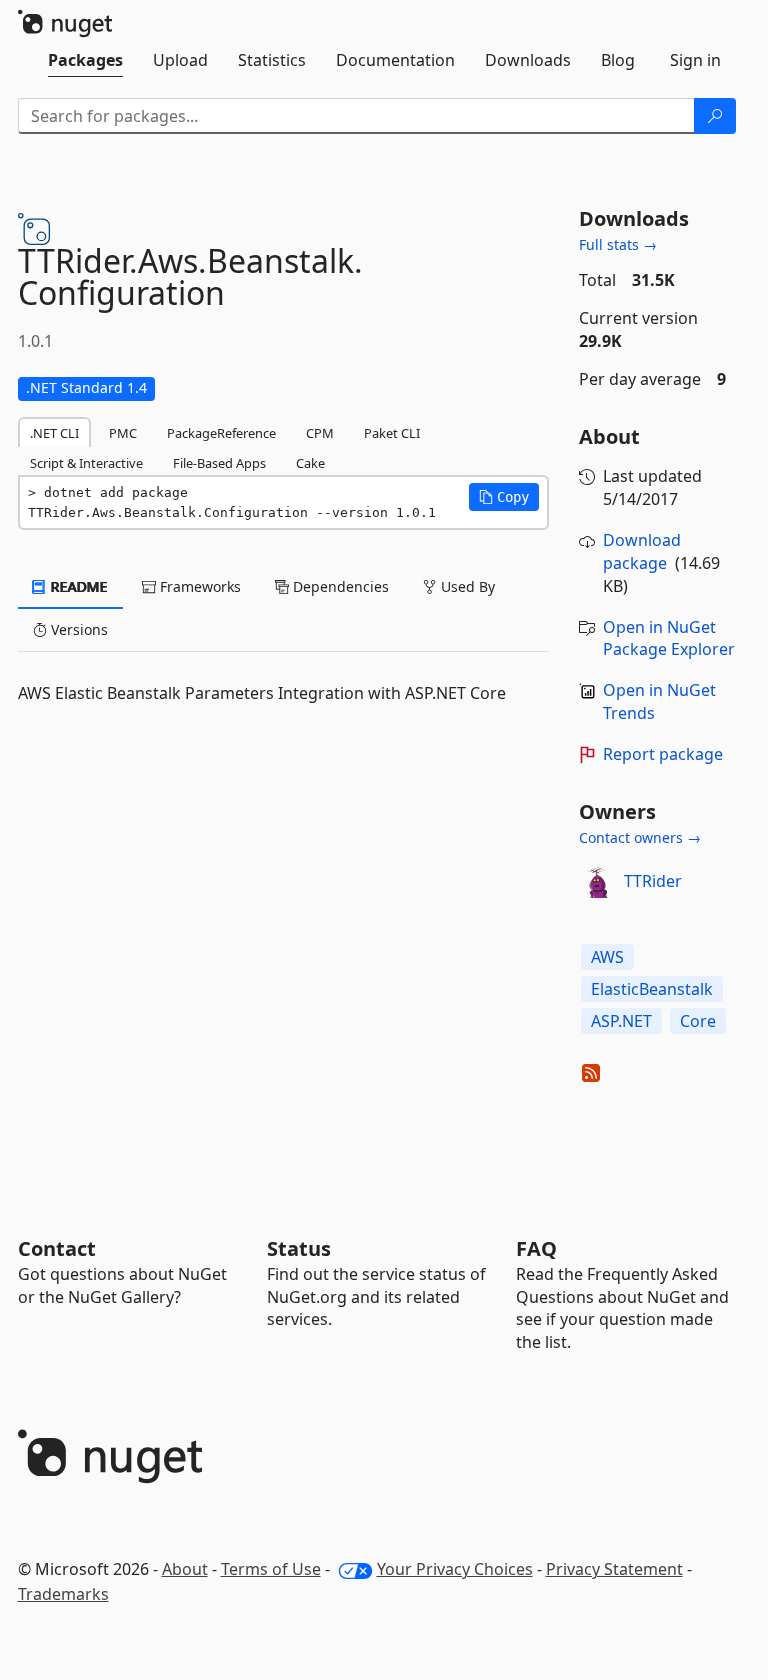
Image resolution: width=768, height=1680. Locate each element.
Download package (642, 551)
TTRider (653, 881)
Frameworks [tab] (198, 586)
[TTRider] (598, 882)
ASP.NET (621, 1021)
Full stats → (618, 244)
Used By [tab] (466, 586)
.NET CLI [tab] (54, 433)
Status (299, 1248)
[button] (504, 497)
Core (698, 1021)
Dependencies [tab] (339, 586)
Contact (57, 1248)
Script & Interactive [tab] (86, 463)
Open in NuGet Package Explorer (669, 638)
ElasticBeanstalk (652, 989)
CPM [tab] (320, 433)
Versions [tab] (77, 629)
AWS (607, 957)
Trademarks (63, 1594)
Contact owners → (640, 837)
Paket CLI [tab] (392, 433)
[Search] (715, 116)
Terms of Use (271, 1569)
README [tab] (77, 586)
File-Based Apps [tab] (219, 463)
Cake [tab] (310, 463)
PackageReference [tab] (221, 433)
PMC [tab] (123, 433)
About (185, 1569)
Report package (663, 754)
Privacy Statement (614, 1569)
